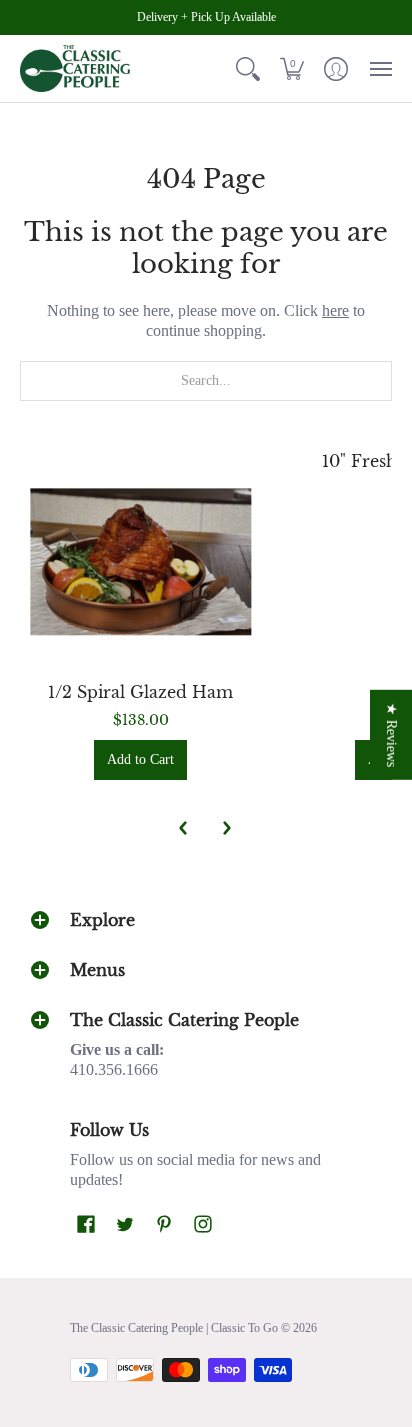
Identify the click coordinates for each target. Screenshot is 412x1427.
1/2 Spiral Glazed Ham (140, 692)
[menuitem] (248, 68)
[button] (248, 68)
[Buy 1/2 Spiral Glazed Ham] (140, 561)
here (335, 310)
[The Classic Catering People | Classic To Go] (75, 68)
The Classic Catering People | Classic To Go (174, 1328)
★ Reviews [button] (391, 734)
